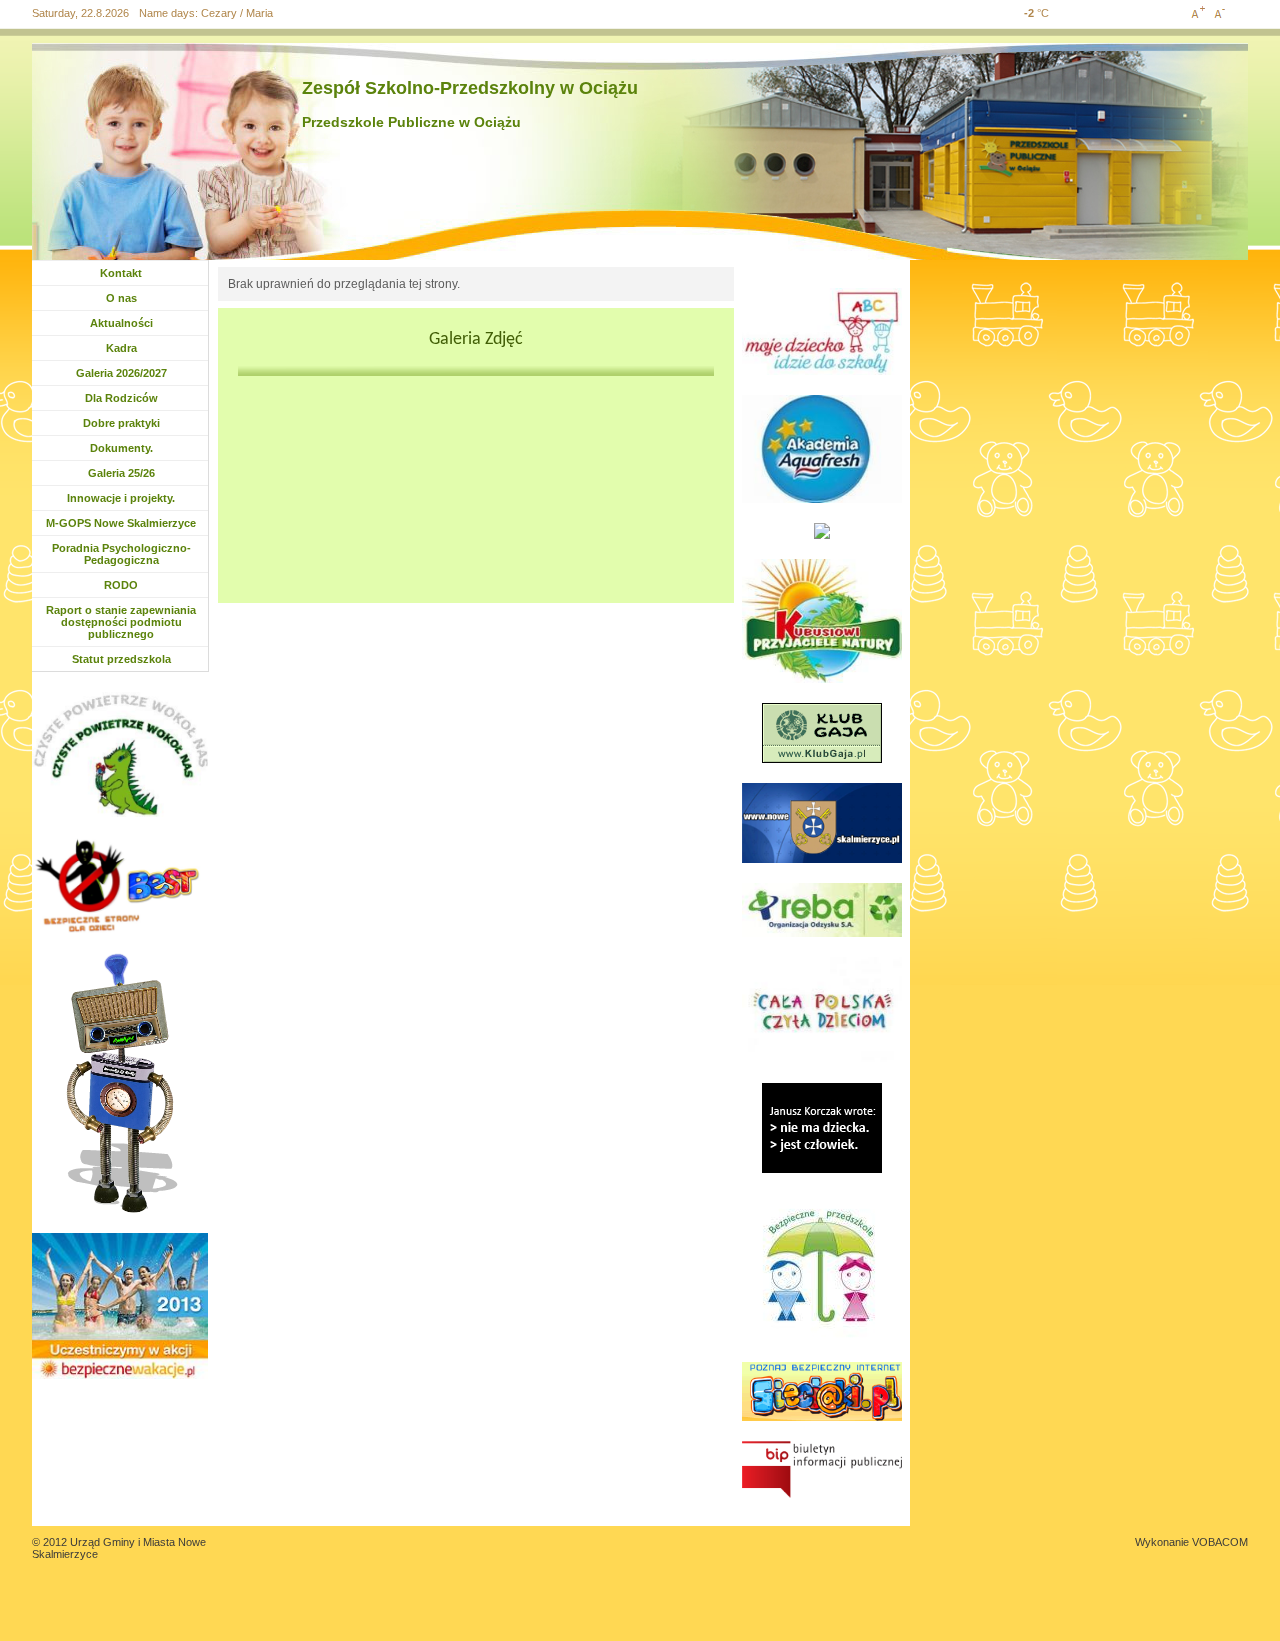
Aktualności (126, 323)
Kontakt (121, 273)
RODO (121, 585)
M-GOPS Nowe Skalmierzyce (121, 523)
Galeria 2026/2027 (121, 373)
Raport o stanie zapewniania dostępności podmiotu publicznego (121, 622)
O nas (121, 298)
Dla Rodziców (121, 398)
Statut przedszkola (121, 659)
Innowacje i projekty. (121, 498)
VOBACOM (1220, 1542)
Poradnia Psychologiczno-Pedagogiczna (121, 554)
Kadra (121, 348)
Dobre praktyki (121, 423)
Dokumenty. (126, 448)
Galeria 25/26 (124, 473)
